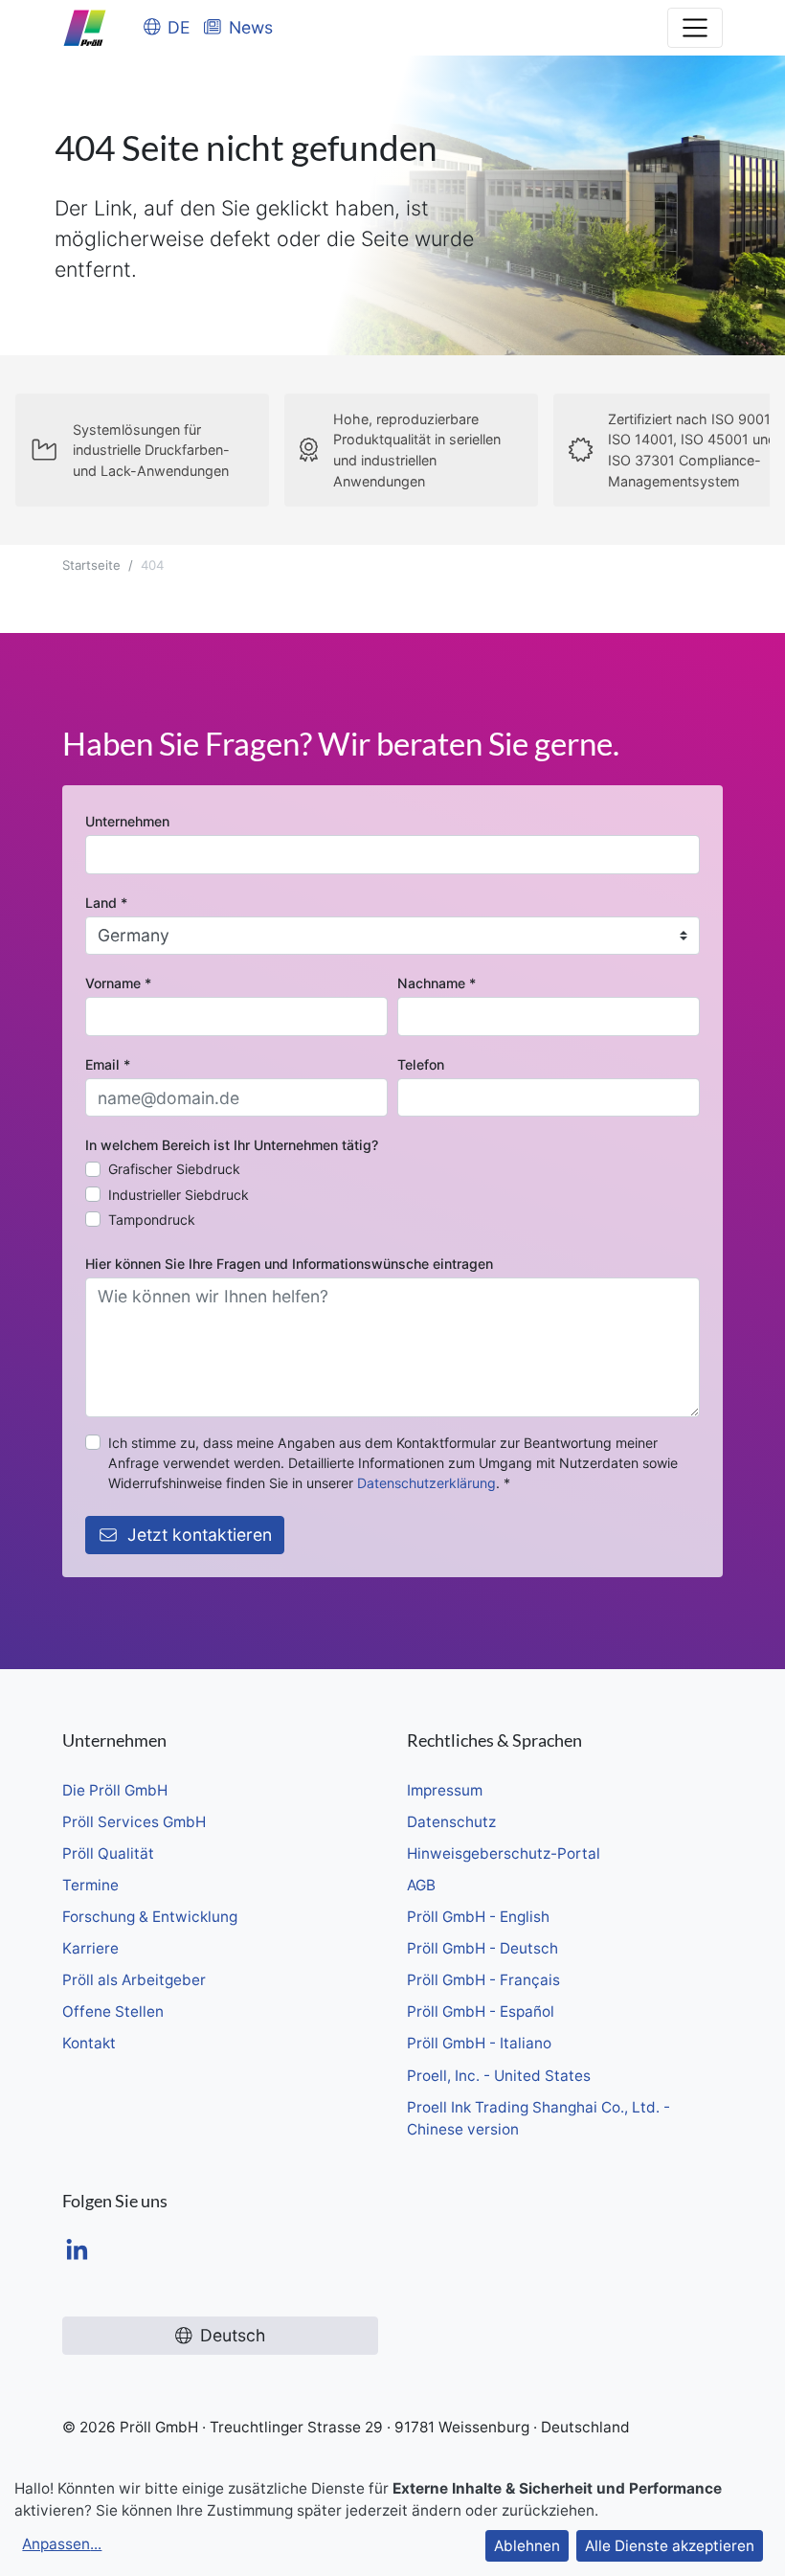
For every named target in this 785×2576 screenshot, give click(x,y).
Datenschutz (451, 1822)
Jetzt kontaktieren (200, 1535)
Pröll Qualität (108, 1853)
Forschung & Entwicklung (150, 1917)
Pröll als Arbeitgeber (134, 1980)
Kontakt (89, 2043)
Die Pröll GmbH (115, 1790)
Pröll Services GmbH (134, 1822)
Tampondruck (152, 1220)
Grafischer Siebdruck (174, 1169)
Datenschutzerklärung (426, 1483)
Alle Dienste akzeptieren (670, 2546)
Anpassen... (62, 2544)
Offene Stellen (113, 2011)
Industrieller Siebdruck (179, 1195)
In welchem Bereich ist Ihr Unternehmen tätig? (232, 1145)
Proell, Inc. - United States (499, 2076)
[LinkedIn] (77, 2252)
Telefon (421, 1064)
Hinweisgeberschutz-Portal (504, 1853)
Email (108, 1064)
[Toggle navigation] (695, 28)
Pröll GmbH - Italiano (479, 2043)
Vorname (118, 983)
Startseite (91, 565)
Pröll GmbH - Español (481, 2011)
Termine (90, 1885)
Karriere (90, 1948)
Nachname (437, 983)
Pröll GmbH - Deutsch (482, 1948)
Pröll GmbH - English (478, 1917)
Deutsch (233, 2335)
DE (179, 27)
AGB (421, 1885)
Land (106, 903)
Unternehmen (127, 821)
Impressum (445, 1790)
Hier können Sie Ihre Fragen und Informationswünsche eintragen (289, 1264)
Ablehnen (527, 2546)
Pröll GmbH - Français (483, 1980)
